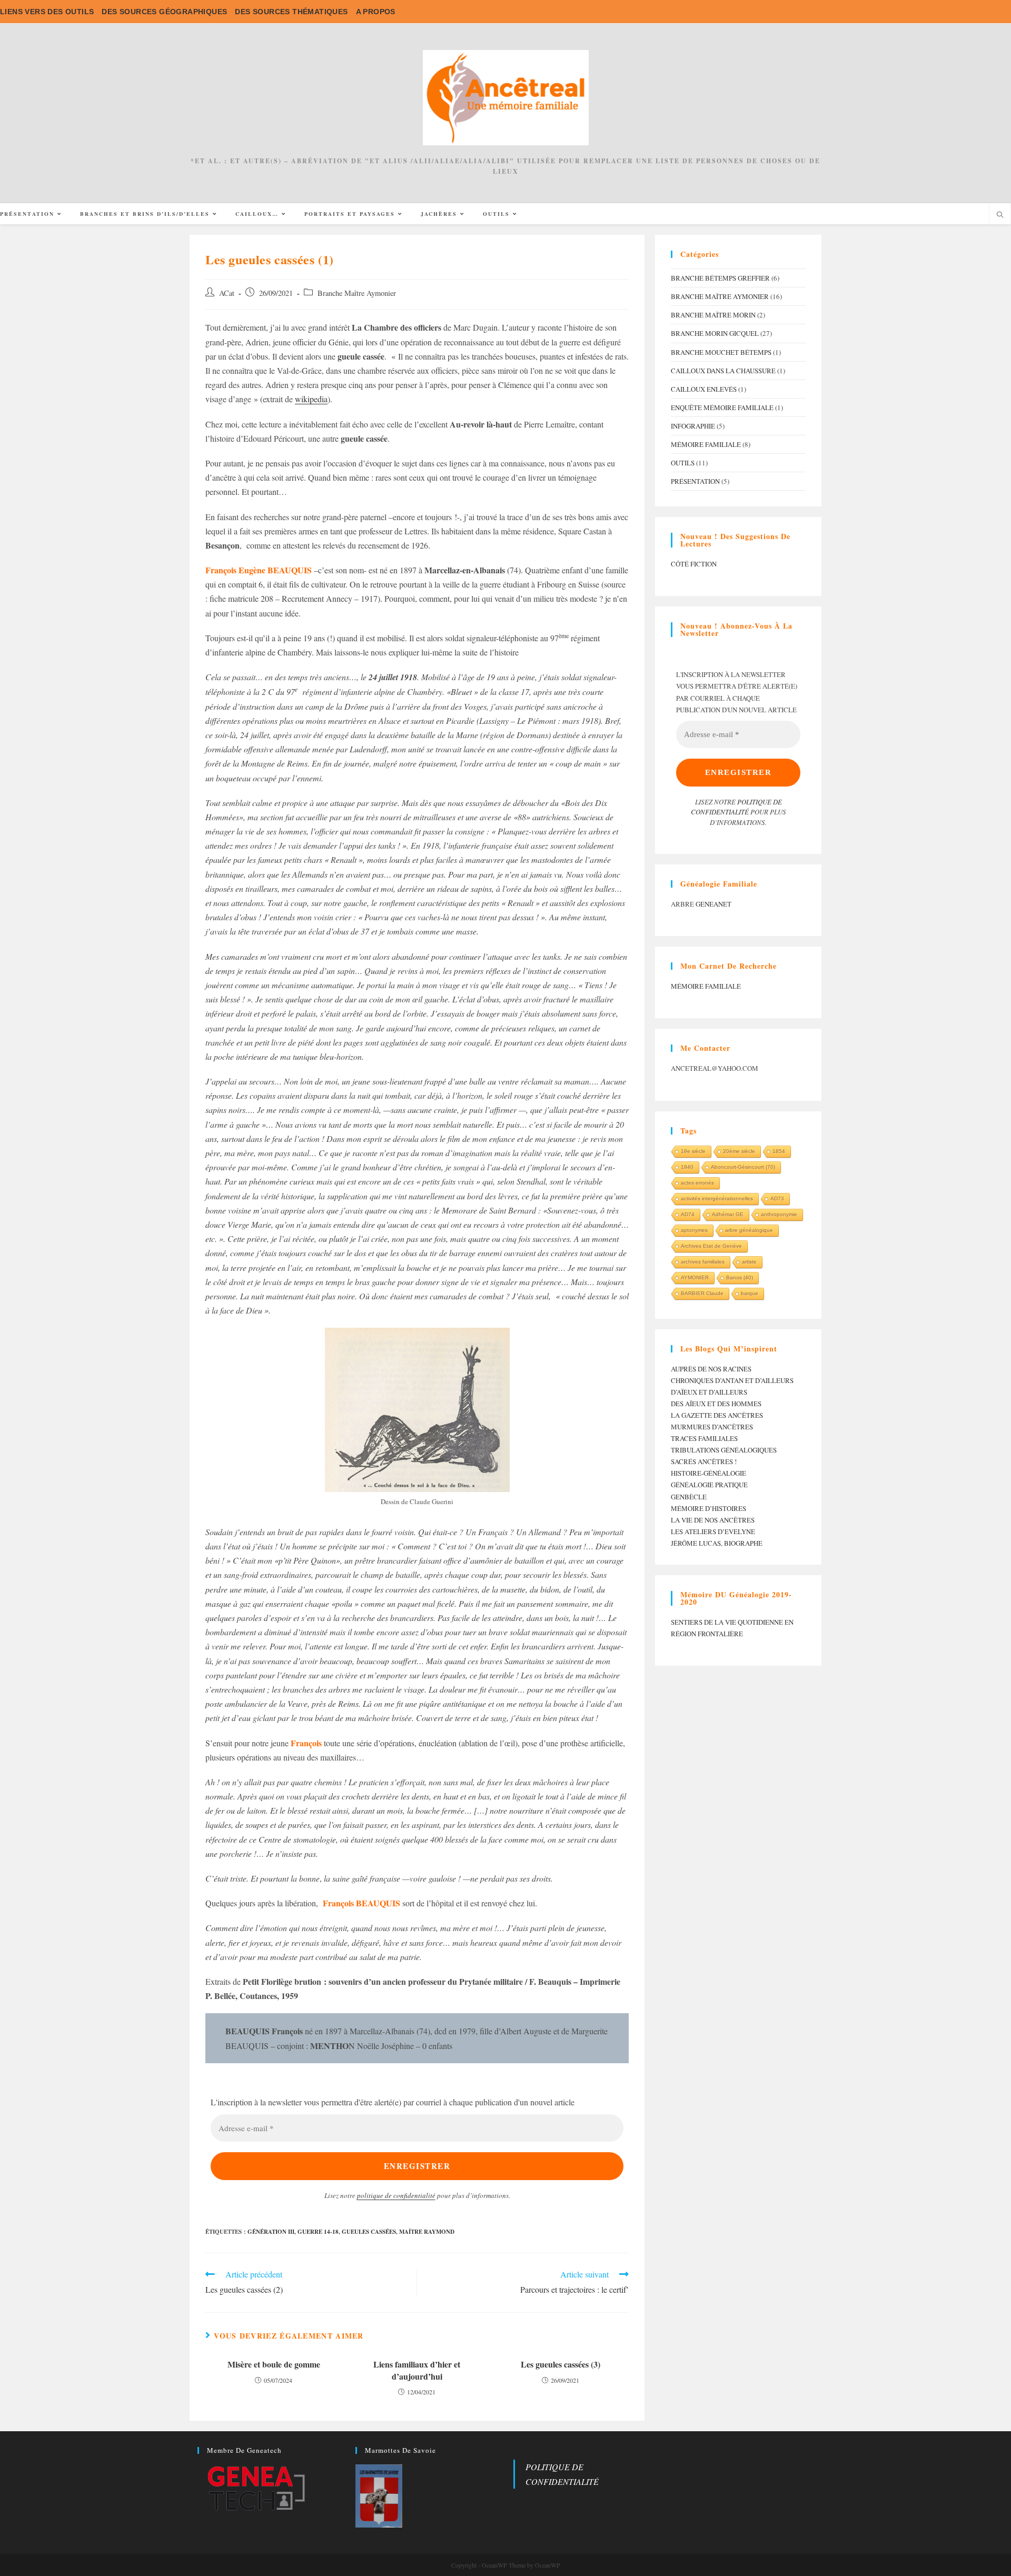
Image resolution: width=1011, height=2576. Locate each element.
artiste (749, 1262)
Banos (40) (740, 1277)
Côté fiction (694, 564)
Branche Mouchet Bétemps (721, 352)
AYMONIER (695, 1277)
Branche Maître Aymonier (357, 293)
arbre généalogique (749, 1230)
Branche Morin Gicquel (715, 333)
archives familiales (703, 1262)
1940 (687, 1167)
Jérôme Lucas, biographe (717, 1543)
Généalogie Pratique (709, 1485)
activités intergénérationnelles (717, 1199)
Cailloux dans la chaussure (723, 371)
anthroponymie (779, 1214)
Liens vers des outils (47, 12)
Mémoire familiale (706, 444)
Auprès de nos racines (711, 1369)
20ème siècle (739, 1151)
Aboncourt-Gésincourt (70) (743, 1167)
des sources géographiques (164, 12)
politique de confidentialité (396, 2195)
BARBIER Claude (702, 1293)
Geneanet (713, 904)
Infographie (693, 426)
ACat (227, 293)
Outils (683, 463)
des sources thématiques (291, 12)
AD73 (777, 1199)
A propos (376, 12)
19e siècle (693, 1151)
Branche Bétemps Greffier (720, 278)
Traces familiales (704, 1438)
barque (750, 1293)
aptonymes (694, 1230)
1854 (779, 1151)
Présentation (695, 481)
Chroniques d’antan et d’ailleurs (732, 1380)
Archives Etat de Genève (711, 1246)
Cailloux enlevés (704, 389)
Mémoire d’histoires (708, 1508)
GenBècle (689, 1497)
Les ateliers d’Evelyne (713, 1531)
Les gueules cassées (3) (561, 2364)
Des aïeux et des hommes (716, 1404)
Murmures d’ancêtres (712, 1427)
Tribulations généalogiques (724, 1450)
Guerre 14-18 (318, 2232)
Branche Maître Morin (713, 315)
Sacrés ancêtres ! (704, 1461)
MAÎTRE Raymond (427, 2232)
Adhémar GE (728, 1214)
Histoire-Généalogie (708, 1473)
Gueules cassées (369, 2232)
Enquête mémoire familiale (722, 407)
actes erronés (697, 1183)
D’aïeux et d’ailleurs (709, 1392)
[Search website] (1000, 215)
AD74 (688, 1214)
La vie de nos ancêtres (713, 1520)
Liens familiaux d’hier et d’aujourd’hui (417, 2370)
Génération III (271, 2232)
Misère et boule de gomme (274, 2364)
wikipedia (311, 399)
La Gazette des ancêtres (717, 1415)
